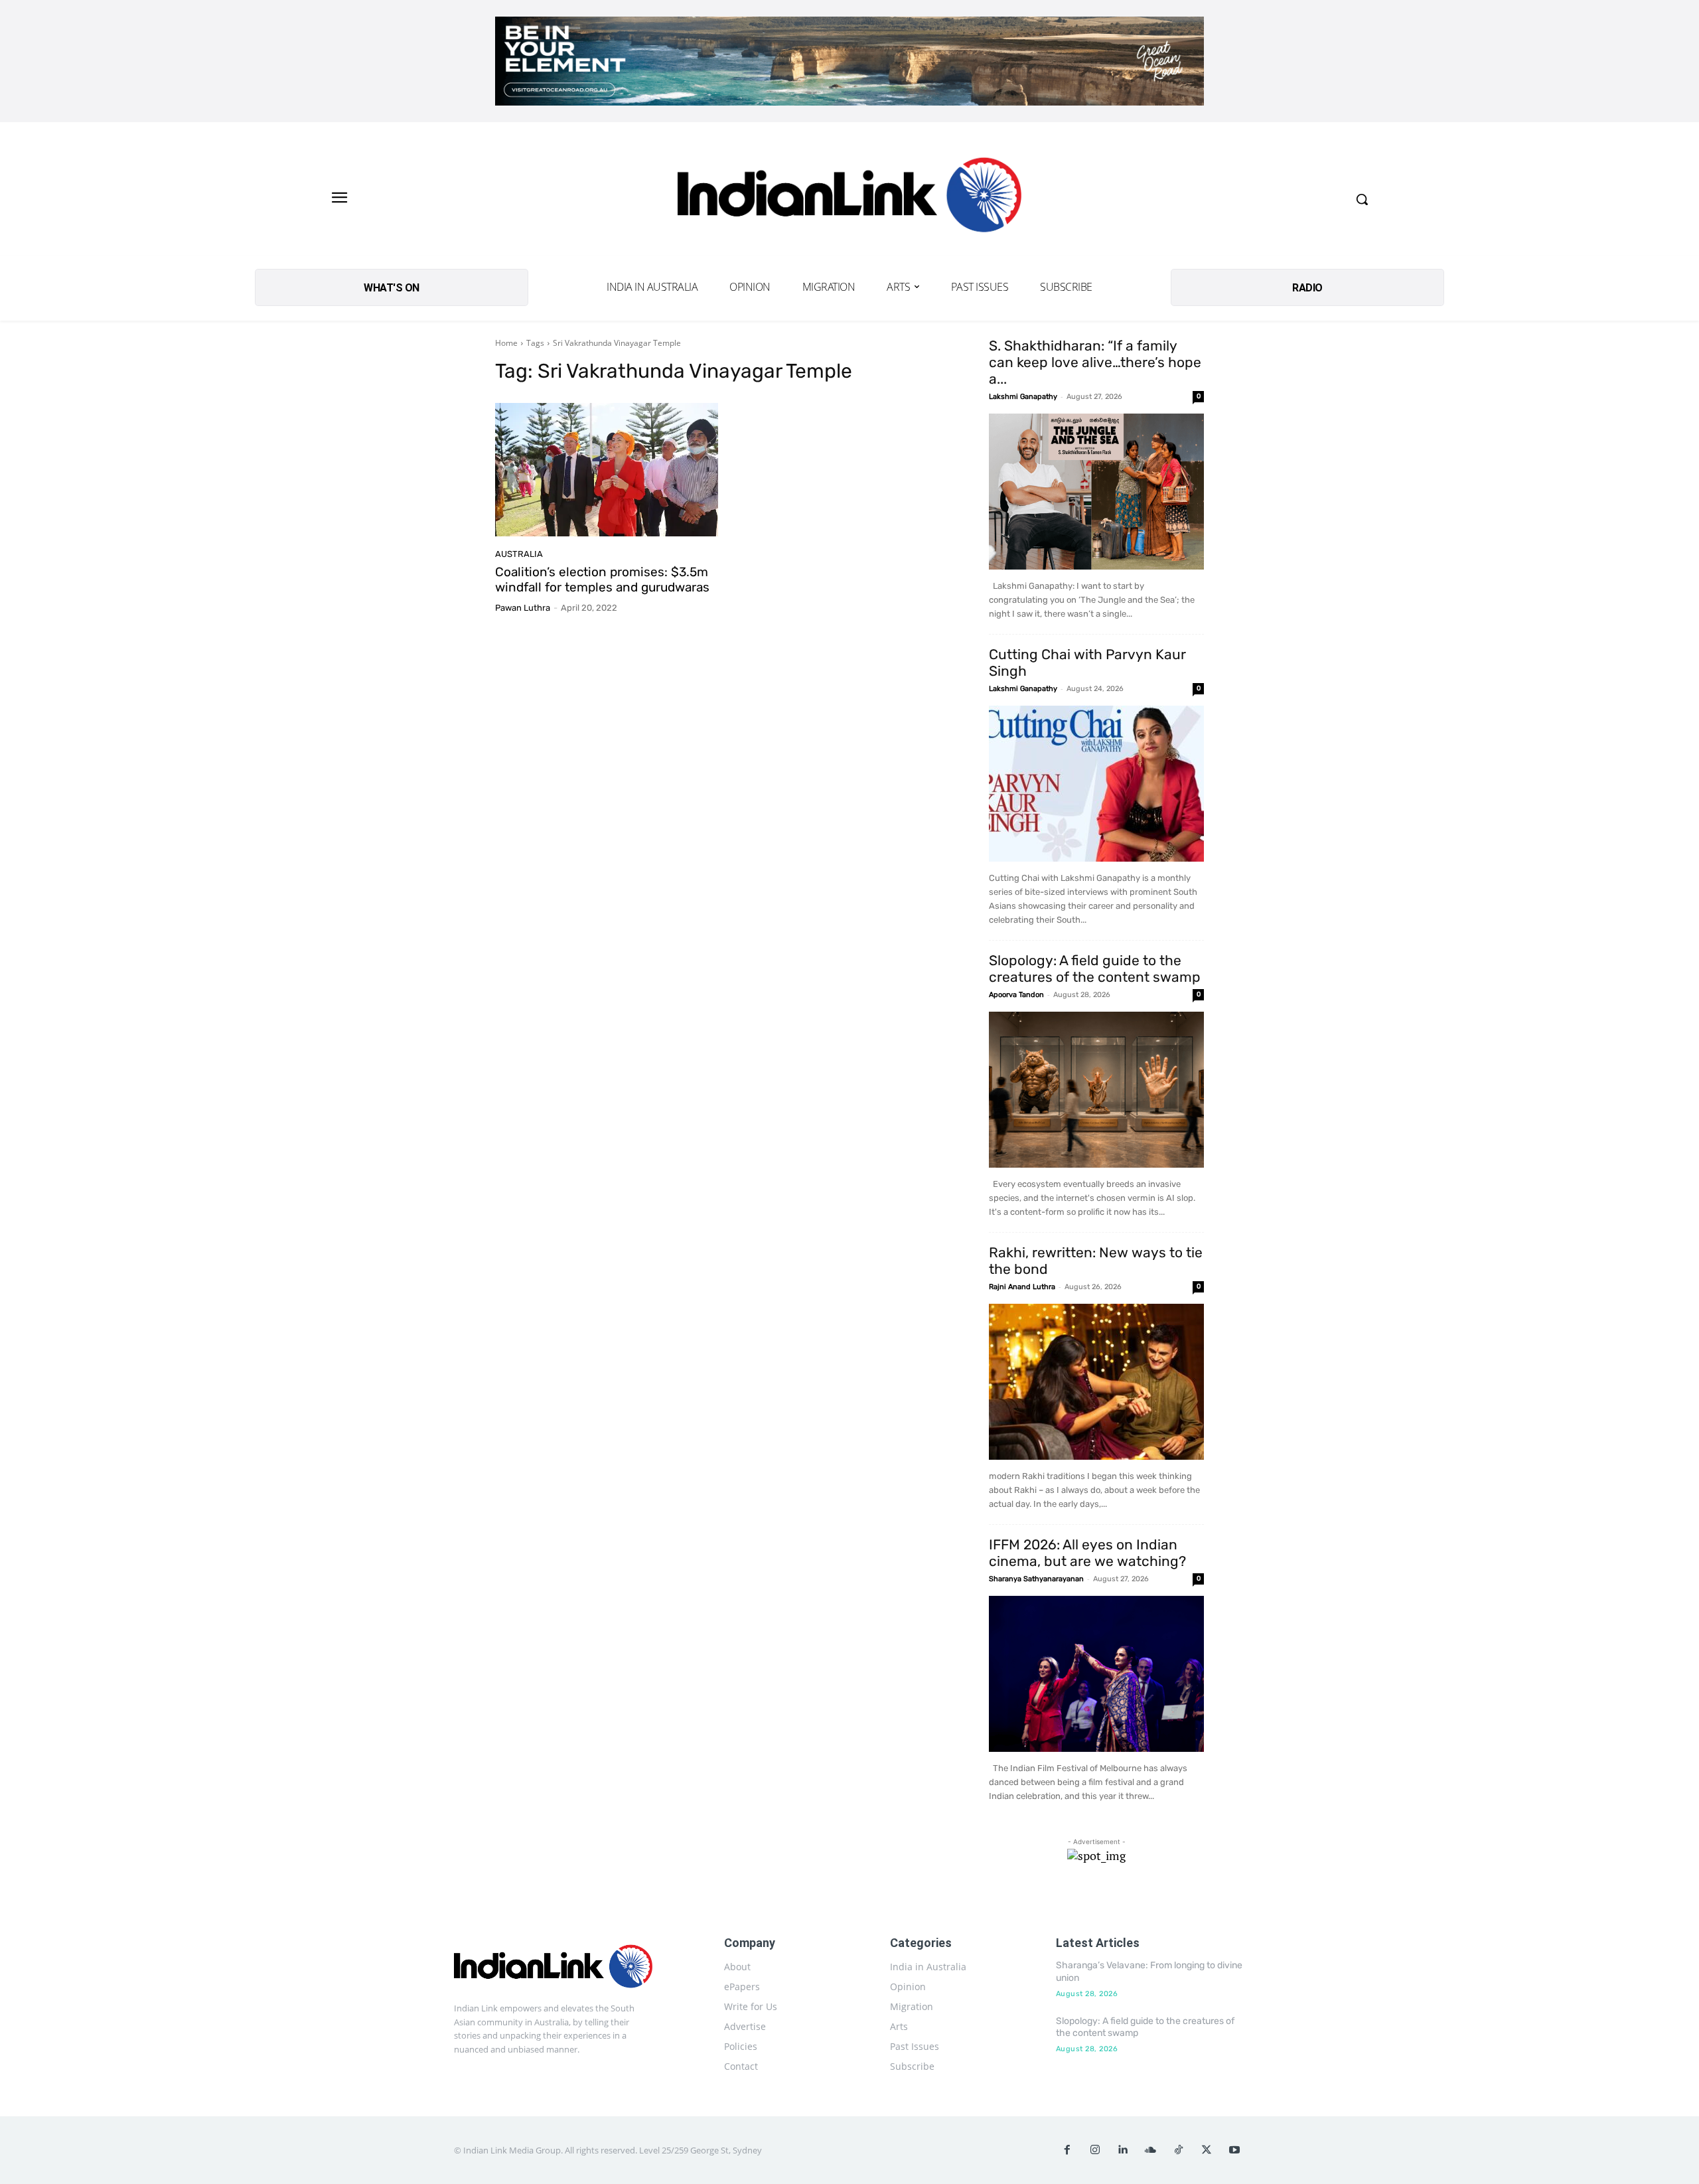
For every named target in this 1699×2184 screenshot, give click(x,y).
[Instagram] (1095, 2150)
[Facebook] (1067, 2150)
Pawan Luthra (523, 608)
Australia (519, 554)
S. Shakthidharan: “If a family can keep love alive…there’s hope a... (1095, 362)
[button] (1362, 199)
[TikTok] (1179, 2150)
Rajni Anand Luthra (1022, 1287)
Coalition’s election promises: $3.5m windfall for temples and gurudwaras (602, 580)
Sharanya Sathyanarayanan (1036, 1579)
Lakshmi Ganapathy (1023, 397)
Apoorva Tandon (1016, 995)
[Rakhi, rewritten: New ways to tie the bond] (1096, 1382)
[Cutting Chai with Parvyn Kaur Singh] (1096, 784)
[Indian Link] (849, 199)
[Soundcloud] (1151, 2150)
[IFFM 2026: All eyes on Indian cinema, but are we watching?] (1096, 1674)
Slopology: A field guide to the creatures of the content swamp (1095, 969)
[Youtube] (1234, 2150)
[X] (1207, 2150)
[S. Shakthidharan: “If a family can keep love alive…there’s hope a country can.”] (1096, 492)
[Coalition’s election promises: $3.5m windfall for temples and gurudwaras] (607, 470)
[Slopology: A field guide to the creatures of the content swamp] (1096, 1090)
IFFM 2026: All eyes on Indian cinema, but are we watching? (1087, 1553)
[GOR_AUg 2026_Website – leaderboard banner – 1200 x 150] (849, 61)
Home (506, 343)
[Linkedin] (1123, 2150)
